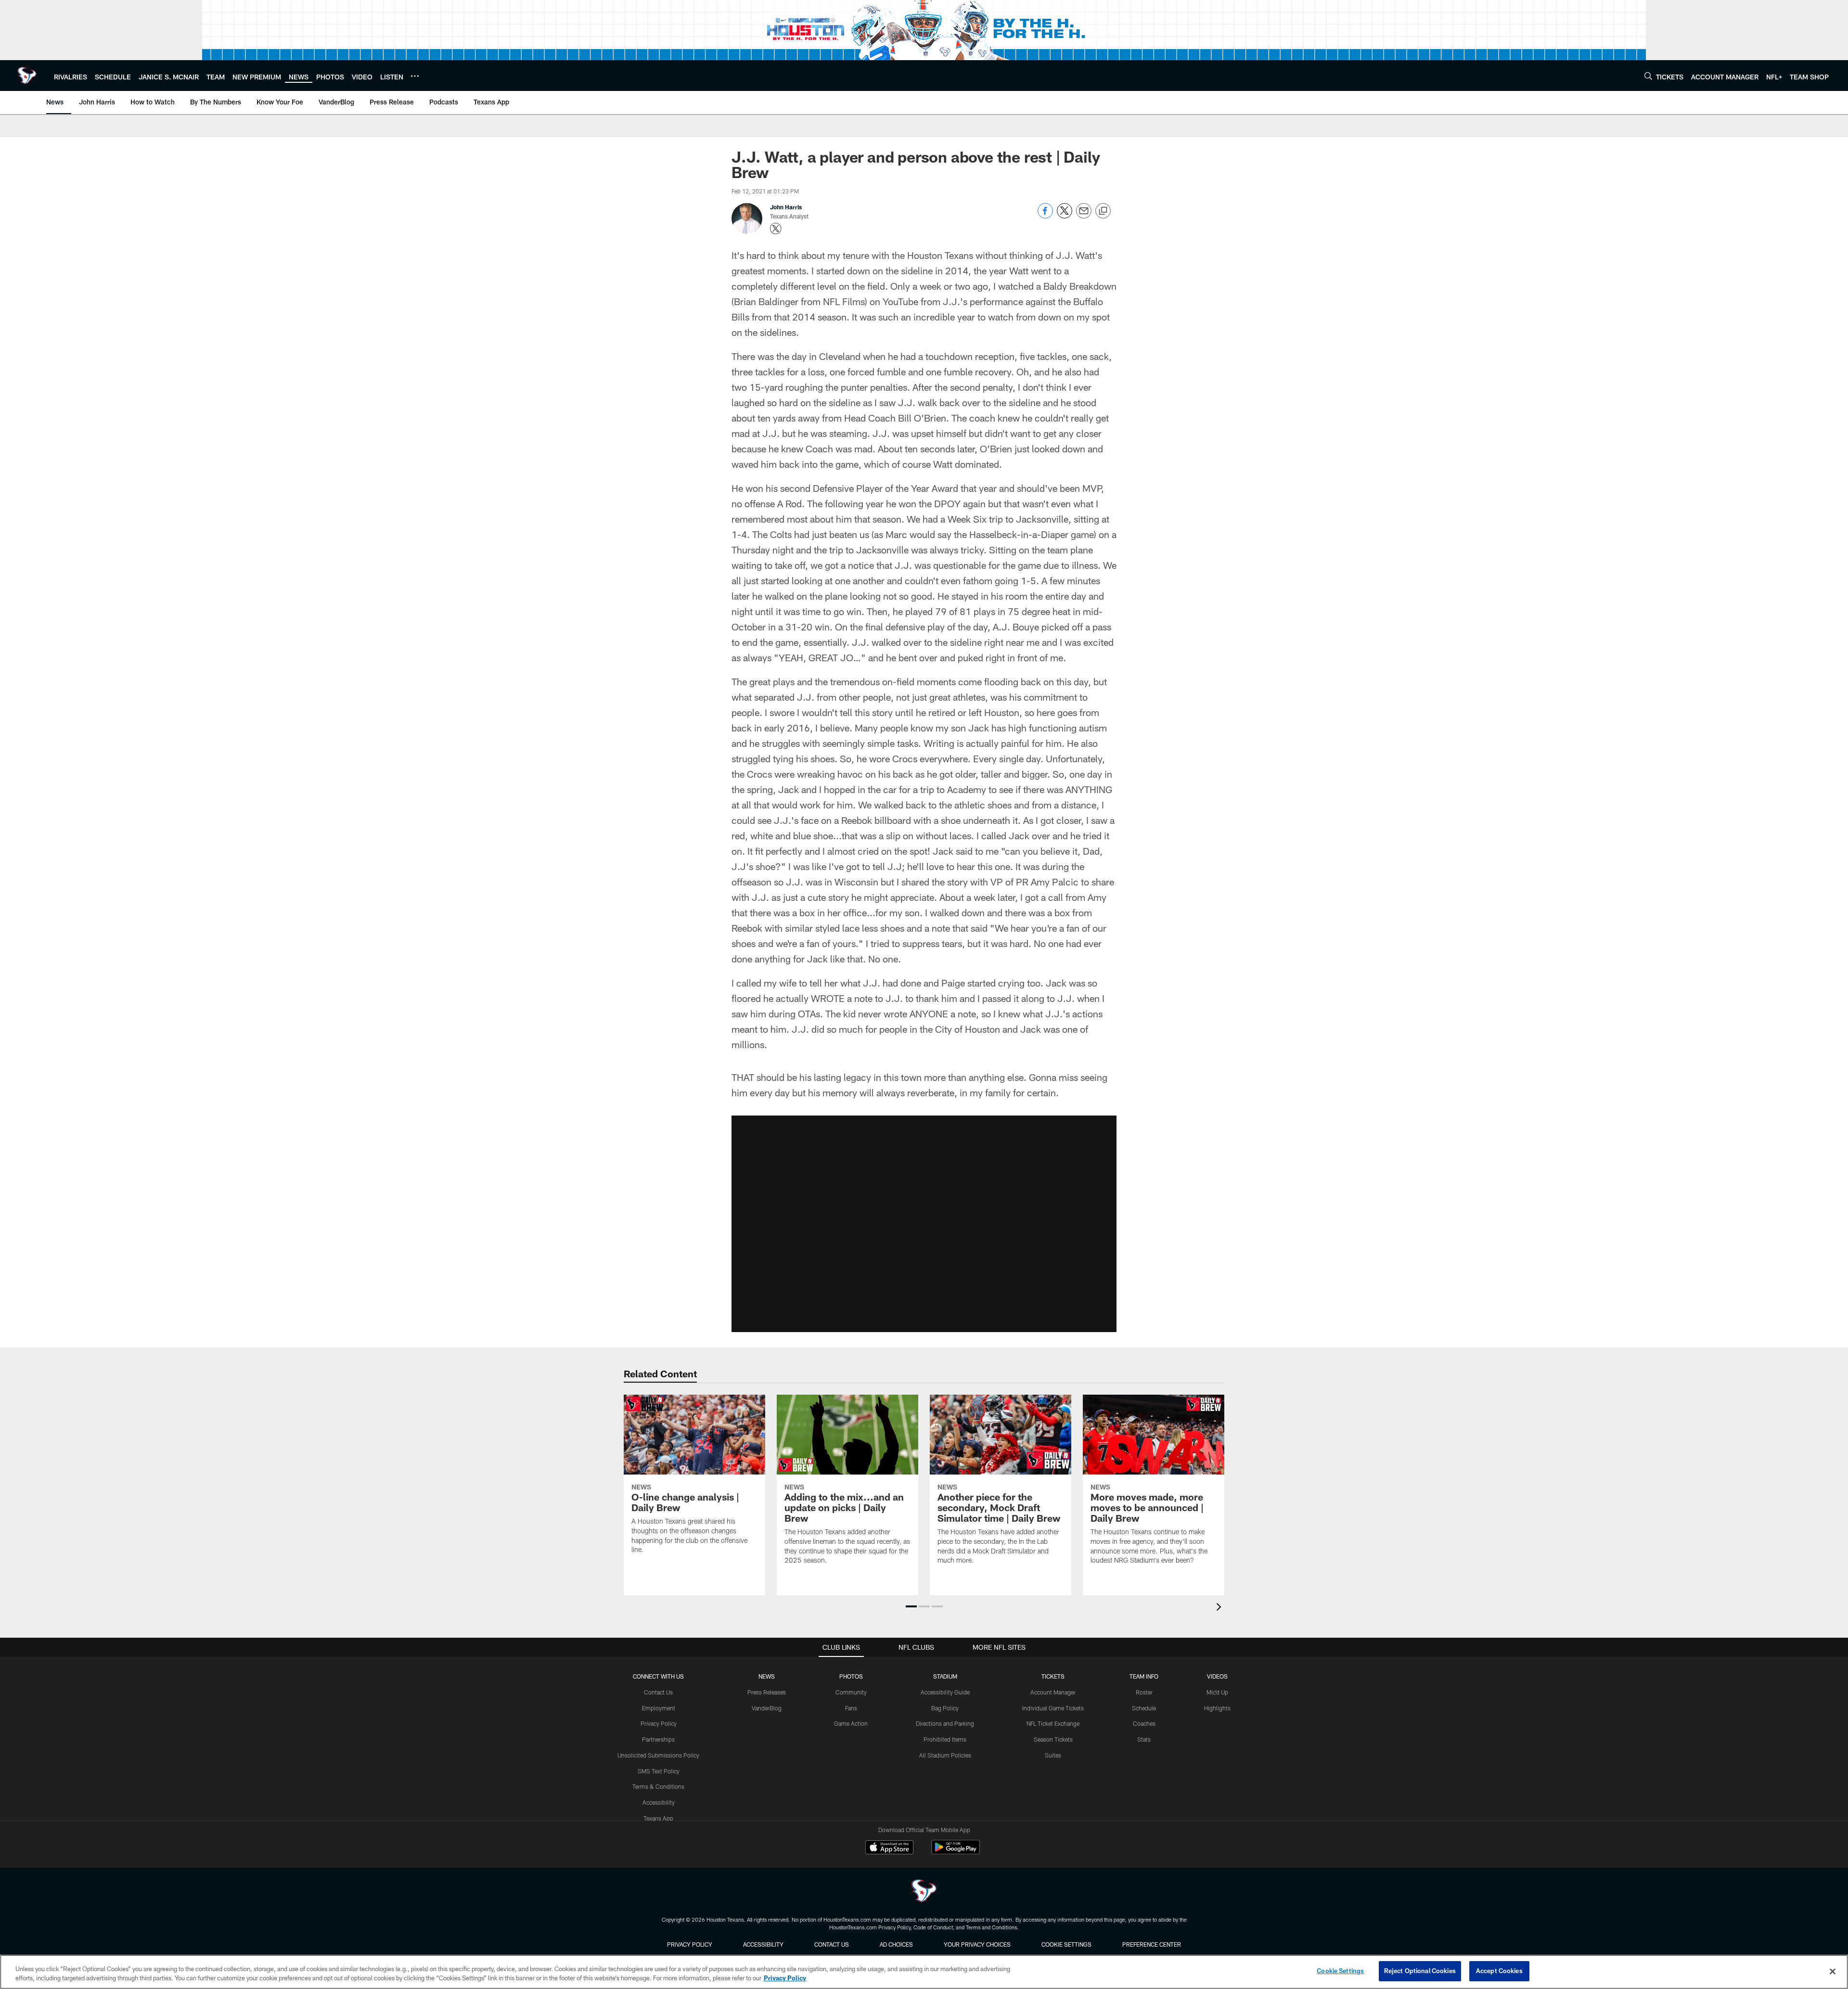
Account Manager (1053, 1692)
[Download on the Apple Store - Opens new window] (889, 1848)
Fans (851, 1708)
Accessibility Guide (945, 1692)
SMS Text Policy (659, 1771)
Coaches (1144, 1723)
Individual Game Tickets (1053, 1708)
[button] (924, 1224)
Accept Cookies (1499, 1971)
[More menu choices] (415, 76)
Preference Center (1152, 1944)
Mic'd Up (1217, 1692)
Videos (1217, 1676)
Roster (1144, 1692)
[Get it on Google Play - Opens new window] (956, 1852)
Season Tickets (1053, 1739)
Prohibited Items (945, 1739)
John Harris (786, 207)
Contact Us (658, 1692)
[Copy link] (1103, 211)
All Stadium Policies (945, 1755)
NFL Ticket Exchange (1053, 1723)
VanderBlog (767, 1708)
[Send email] (1084, 216)
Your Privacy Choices (977, 1944)
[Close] (1833, 1971)
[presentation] (1220, 1608)
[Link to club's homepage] (27, 76)
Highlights (1217, 1708)
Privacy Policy (659, 1723)
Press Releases (767, 1692)
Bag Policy (945, 1708)
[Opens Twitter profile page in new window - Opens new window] (776, 229)
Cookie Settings (1066, 1944)
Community (851, 1692)
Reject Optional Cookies (1420, 1971)
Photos (851, 1676)
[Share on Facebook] (1045, 216)
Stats (1144, 1739)
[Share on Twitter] (1065, 216)
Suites (1053, 1755)
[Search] (1648, 76)
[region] (924, 1972)
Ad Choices (896, 1944)
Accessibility (659, 1802)
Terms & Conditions (658, 1786)
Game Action (851, 1723)
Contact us (832, 1944)
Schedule (1144, 1708)
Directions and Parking (945, 1723)
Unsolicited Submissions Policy (658, 1755)
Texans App (658, 1818)
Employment (659, 1708)
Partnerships (658, 1739)
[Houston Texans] (924, 1892)
